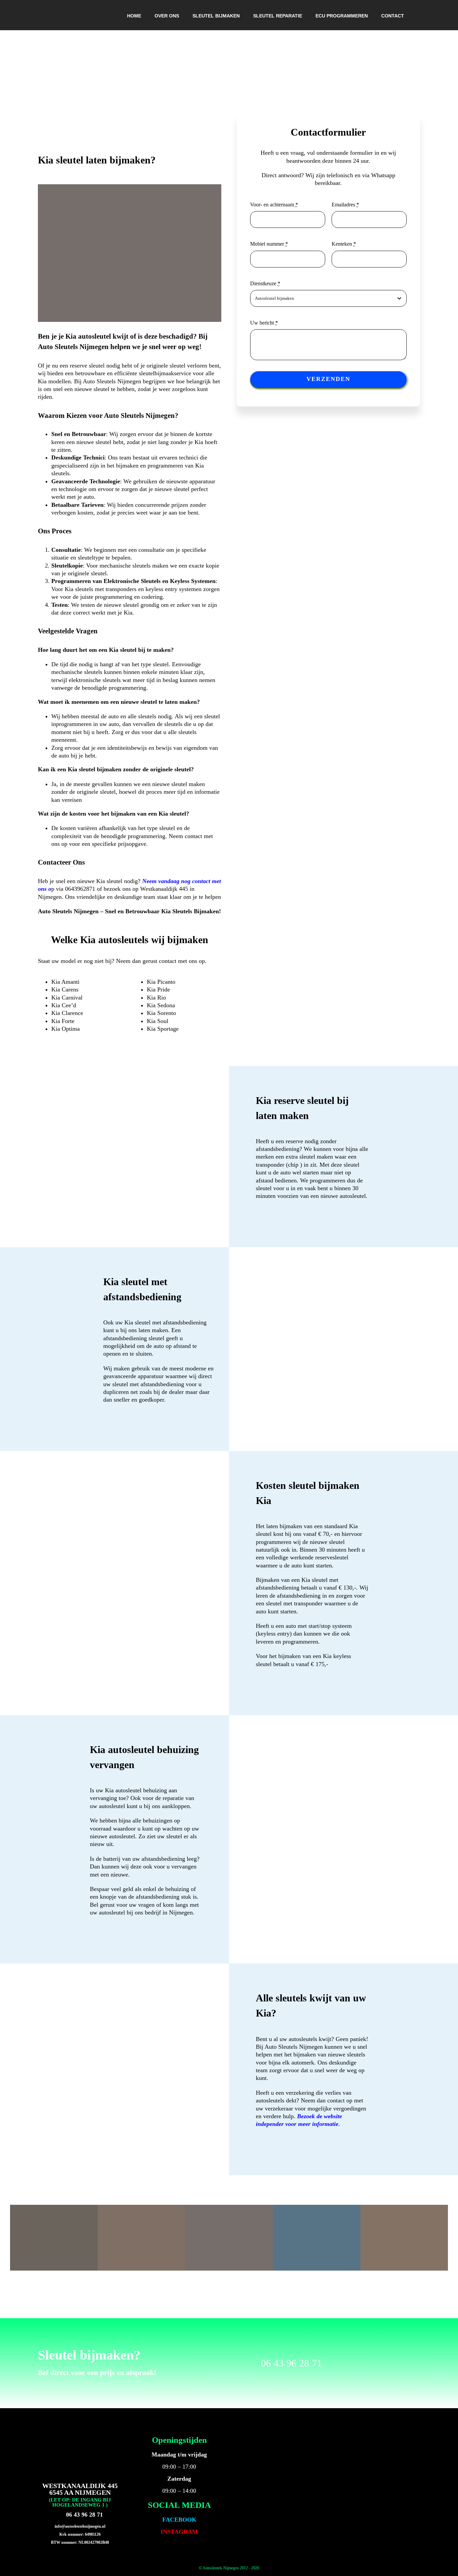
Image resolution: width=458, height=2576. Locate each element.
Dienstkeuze (265, 283)
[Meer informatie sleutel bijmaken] (343, 1839)
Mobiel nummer (269, 244)
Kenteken (344, 244)
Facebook (179, 2520)
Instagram (179, 2532)
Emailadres (345, 205)
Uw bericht (264, 323)
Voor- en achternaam (274, 205)
